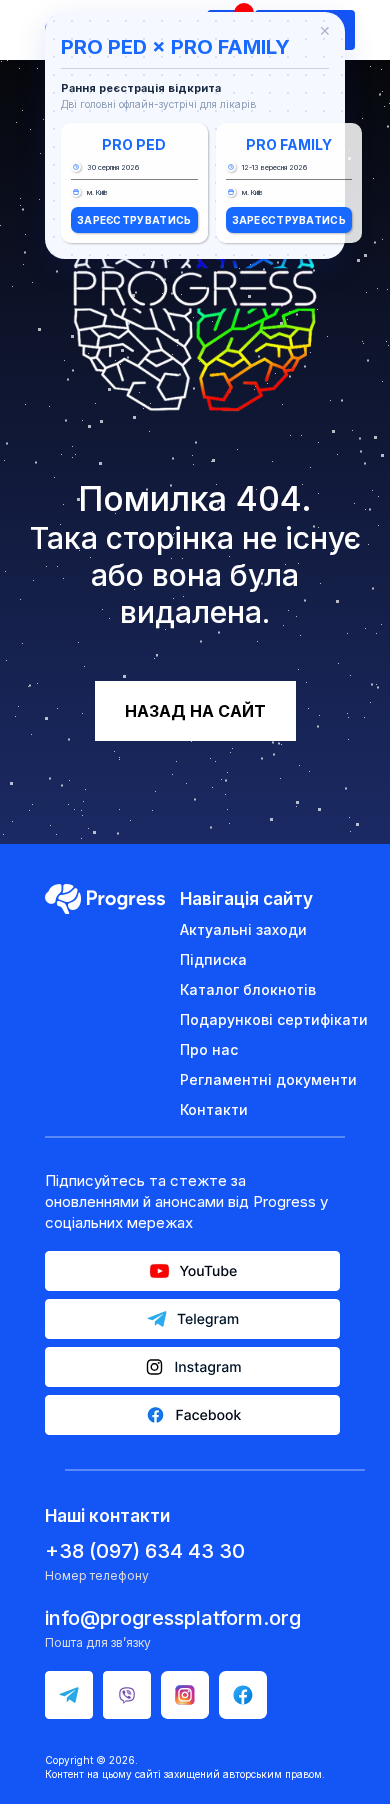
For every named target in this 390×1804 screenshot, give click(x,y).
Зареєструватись (134, 220)
